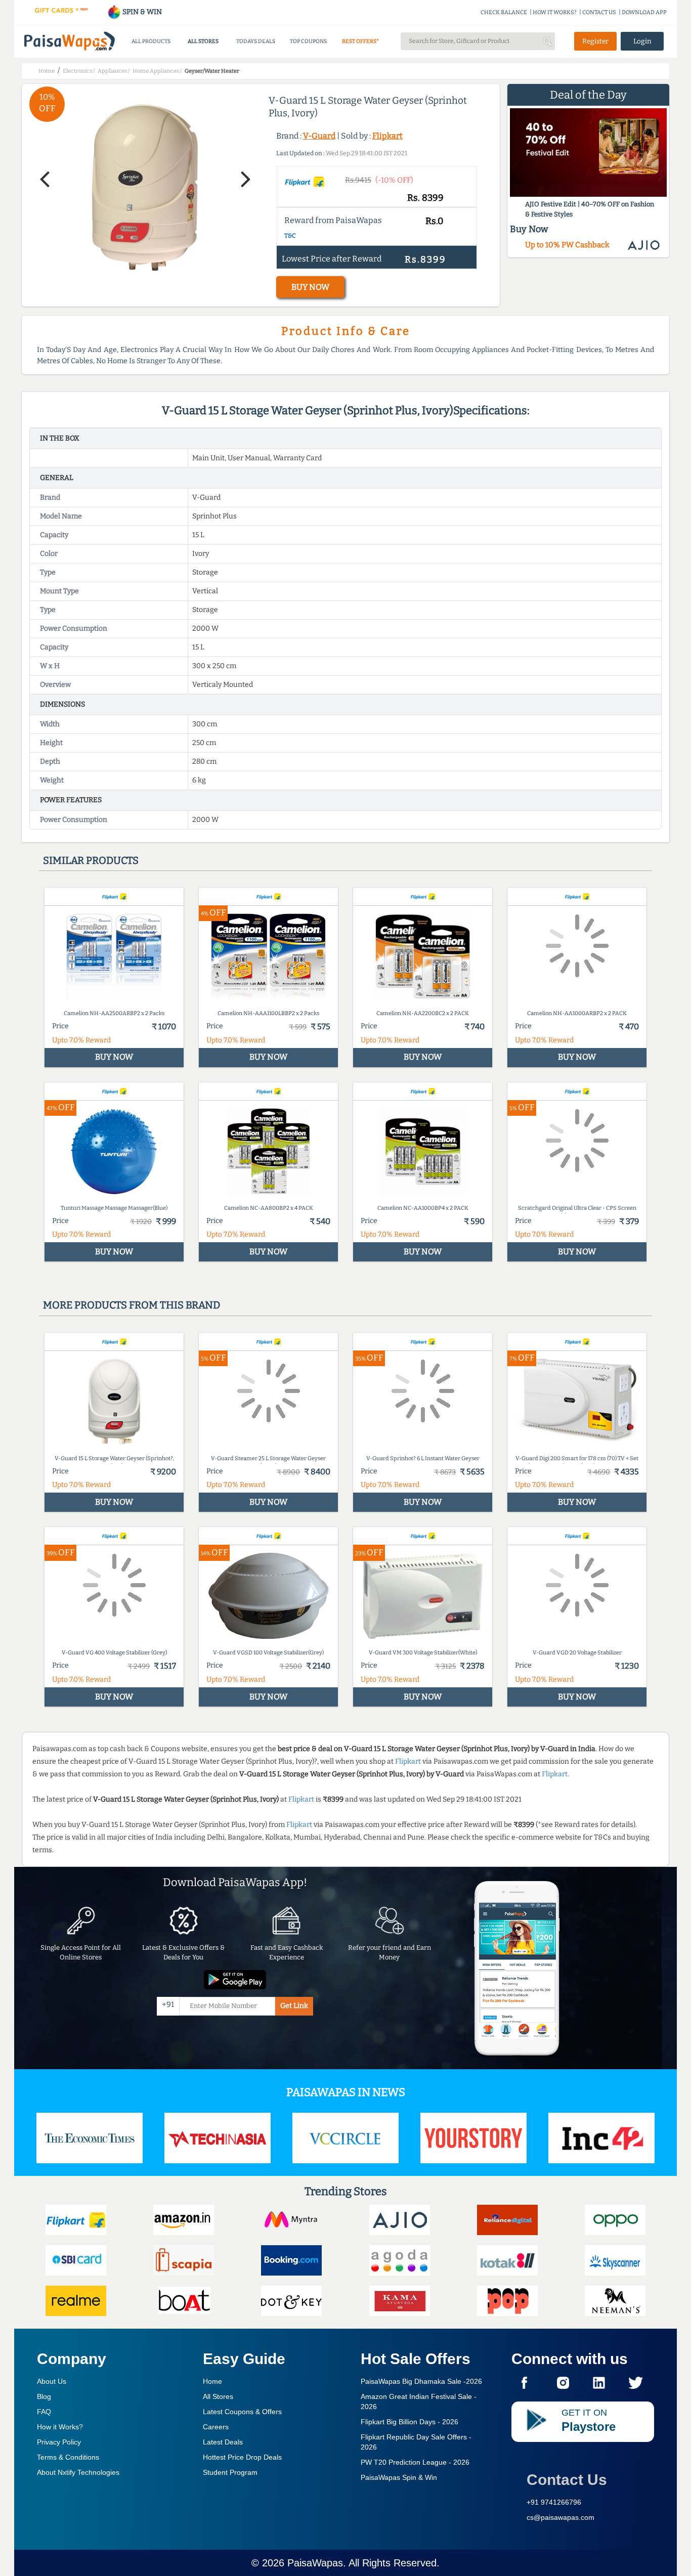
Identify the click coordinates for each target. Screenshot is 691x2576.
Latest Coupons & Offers (242, 2412)
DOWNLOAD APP (644, 12)
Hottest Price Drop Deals (242, 2457)
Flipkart (387, 136)
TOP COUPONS (308, 41)
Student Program (230, 2472)
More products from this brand (132, 1305)
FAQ (44, 2412)
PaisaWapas (315, 2563)
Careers (216, 2427)
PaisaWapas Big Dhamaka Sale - (421, 2381)
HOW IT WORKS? (555, 12)
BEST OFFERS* (360, 41)
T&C (290, 236)
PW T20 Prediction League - (415, 2462)
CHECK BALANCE (504, 12)
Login (642, 41)
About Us (52, 2381)
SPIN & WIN (141, 12)
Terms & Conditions (68, 2457)
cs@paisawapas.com (560, 2517)
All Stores (218, 2396)
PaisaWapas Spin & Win (399, 2477)
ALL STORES (203, 41)
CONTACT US (599, 12)
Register (595, 41)
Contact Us (567, 2480)
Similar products (91, 860)
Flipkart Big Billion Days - (409, 2422)
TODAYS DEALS (256, 41)
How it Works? (60, 2427)
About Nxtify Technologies (78, 2472)
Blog (44, 2396)
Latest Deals (223, 2442)
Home (212, 2381)
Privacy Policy (59, 2442)
